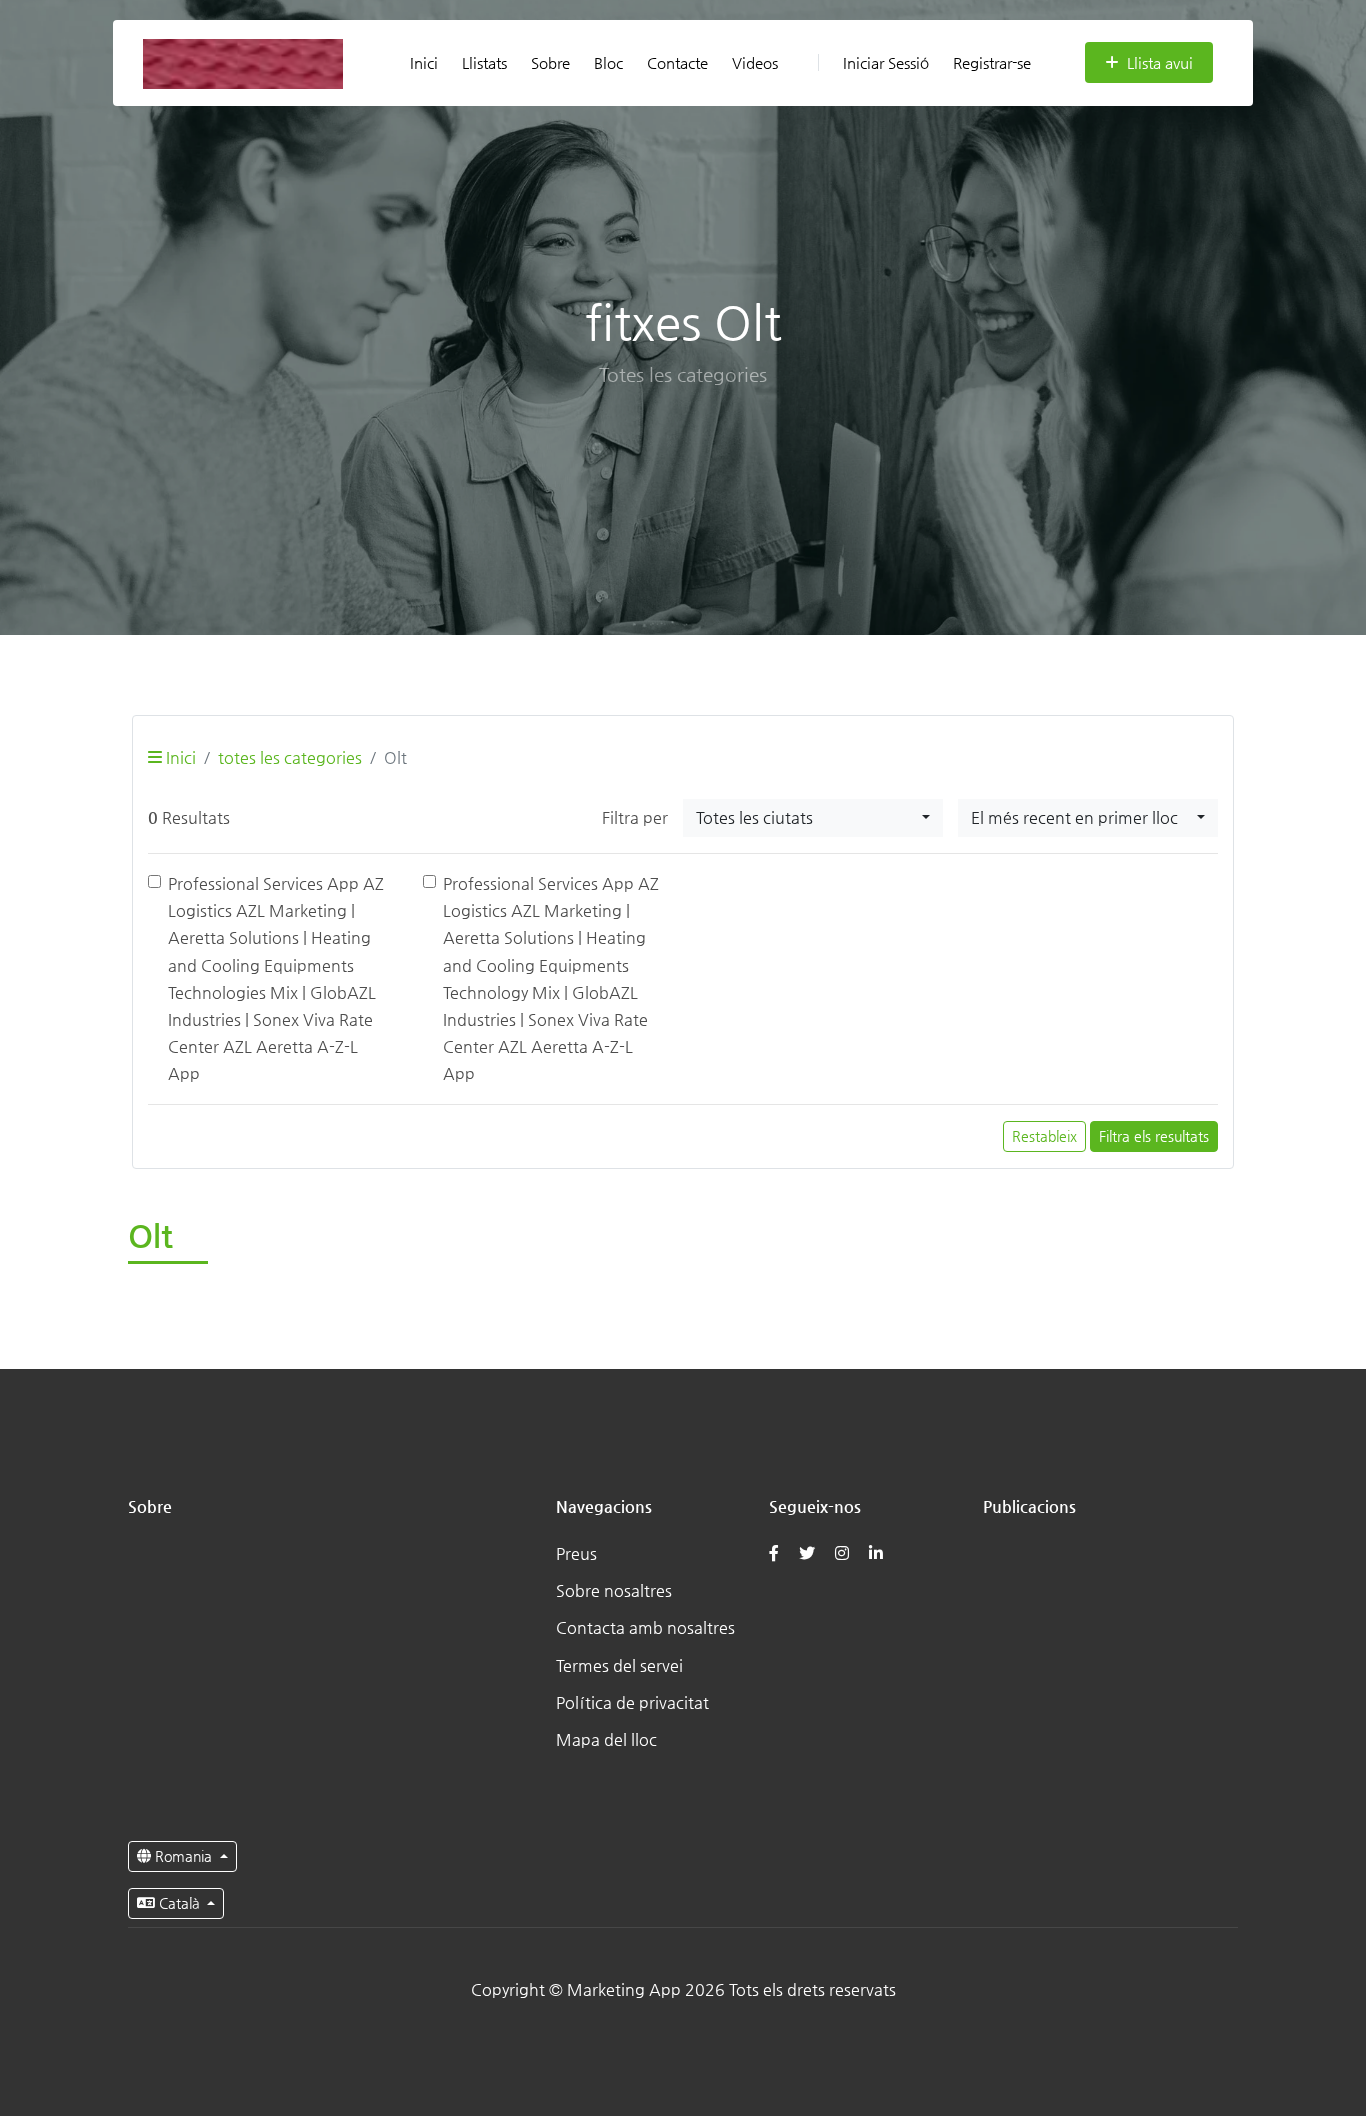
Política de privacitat (632, 1702)
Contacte (677, 62)
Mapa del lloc (606, 1739)
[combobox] (813, 818)
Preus (576, 1553)
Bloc (608, 62)
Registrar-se (992, 62)
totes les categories (290, 757)
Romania (183, 1856)
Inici (424, 62)
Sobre (550, 62)
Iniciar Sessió (886, 62)
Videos (755, 62)
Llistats (484, 62)
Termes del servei (619, 1665)
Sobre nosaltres (614, 1590)
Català (179, 1903)
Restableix (1044, 1136)
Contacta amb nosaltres (645, 1627)
